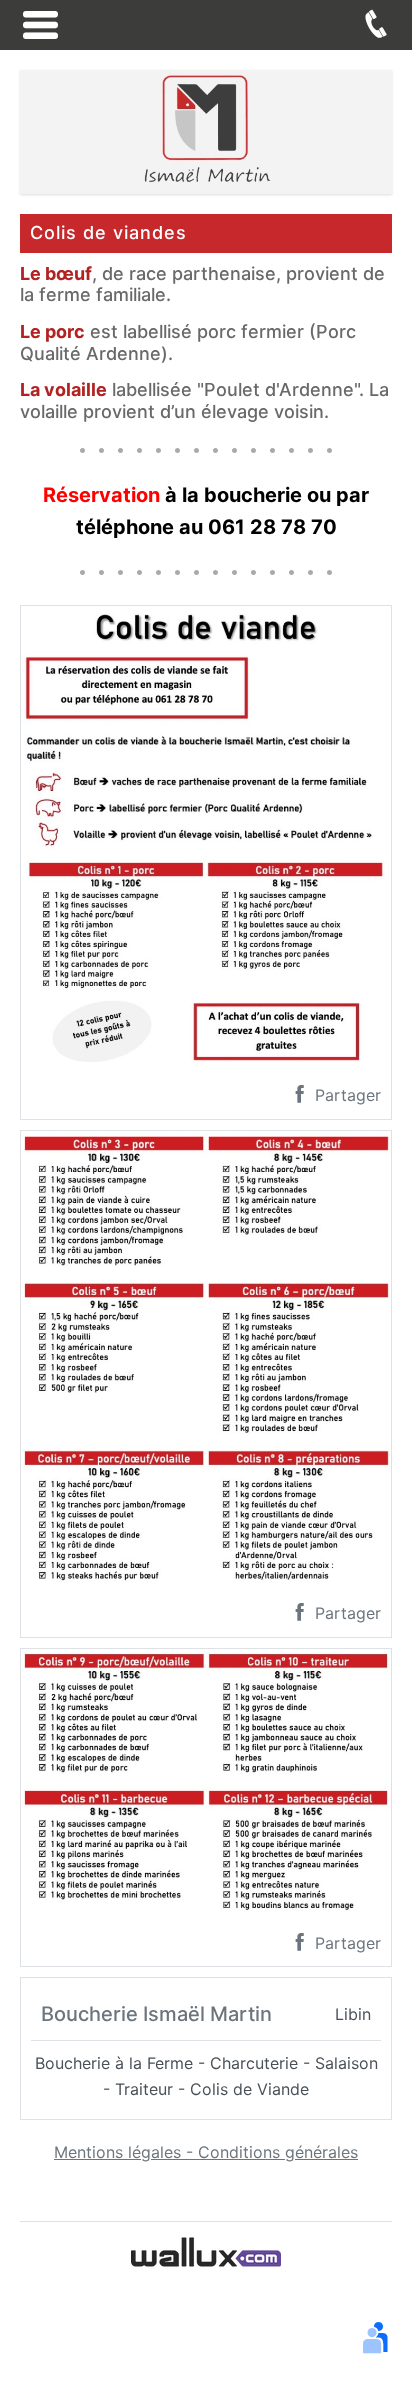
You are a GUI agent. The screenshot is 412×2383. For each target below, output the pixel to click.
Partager (345, 1095)
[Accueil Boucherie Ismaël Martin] (206, 130)
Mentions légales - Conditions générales (206, 2152)
